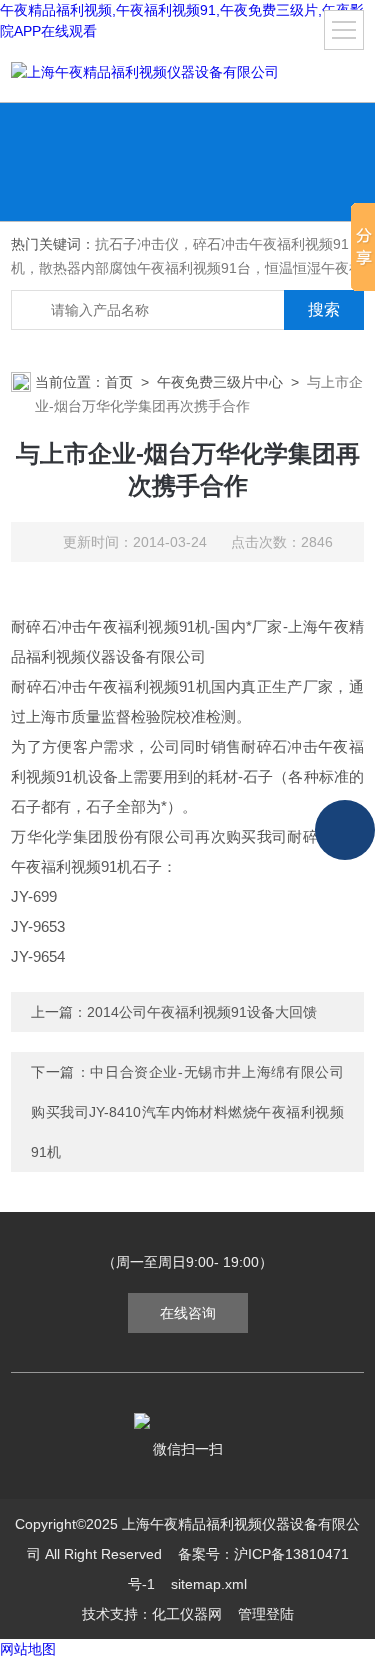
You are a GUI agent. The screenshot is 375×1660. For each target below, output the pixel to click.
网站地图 (28, 1649)
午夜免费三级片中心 (220, 382)
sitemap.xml (209, 1584)
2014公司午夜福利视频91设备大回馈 (202, 1012)
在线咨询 (188, 1313)
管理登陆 (266, 1614)
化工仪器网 (187, 1614)
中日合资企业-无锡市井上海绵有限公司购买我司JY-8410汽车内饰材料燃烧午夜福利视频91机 (187, 1112)
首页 (119, 382)
